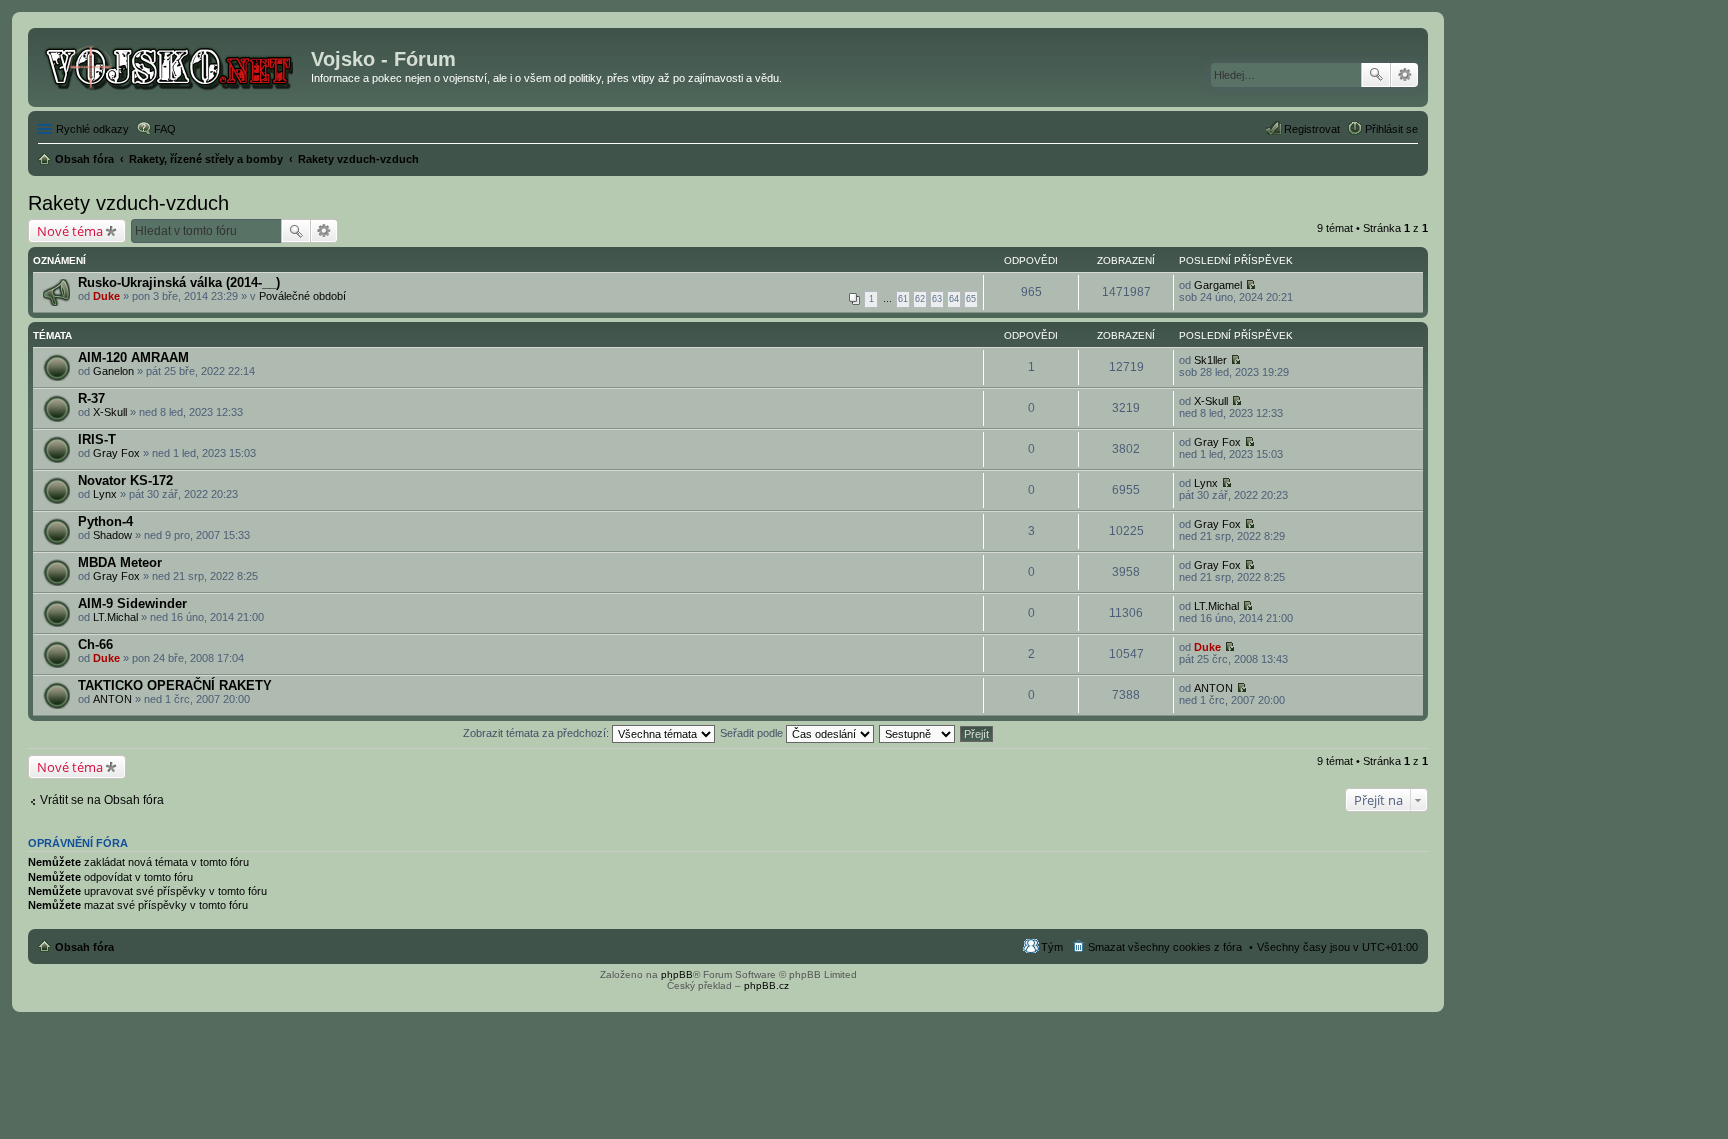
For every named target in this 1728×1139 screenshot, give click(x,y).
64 (954, 299)
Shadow (112, 535)
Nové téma (70, 231)
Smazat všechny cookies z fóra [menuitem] (1165, 947)
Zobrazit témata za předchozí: (537, 733)
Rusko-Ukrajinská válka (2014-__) (179, 282)
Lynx (105, 494)
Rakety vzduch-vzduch (128, 203)
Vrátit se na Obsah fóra (102, 800)
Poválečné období (302, 296)
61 (903, 299)
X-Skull (110, 412)
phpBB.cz (766, 985)
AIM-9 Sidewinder (132, 603)
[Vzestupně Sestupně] (918, 733)
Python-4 (105, 521)
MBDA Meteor (120, 562)
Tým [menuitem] (1052, 947)
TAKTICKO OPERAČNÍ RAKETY (175, 685)
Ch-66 (95, 644)
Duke (106, 296)
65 (971, 299)
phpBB (677, 974)
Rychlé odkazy (92, 129)
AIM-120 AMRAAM (133, 357)
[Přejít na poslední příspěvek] (1250, 285)
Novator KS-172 (125, 480)
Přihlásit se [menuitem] (1391, 129)
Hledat (1376, 75)
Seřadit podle (753, 733)
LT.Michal (115, 617)
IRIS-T (97, 439)
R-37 (91, 398)
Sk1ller (1210, 360)
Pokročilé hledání (1404, 75)
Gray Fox (116, 453)
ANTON (112, 699)
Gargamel (1218, 285)
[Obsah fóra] (172, 65)
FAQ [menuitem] (165, 129)
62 (920, 299)
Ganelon (113, 371)
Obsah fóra (84, 947)
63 (937, 299)
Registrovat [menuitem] (1312, 129)
